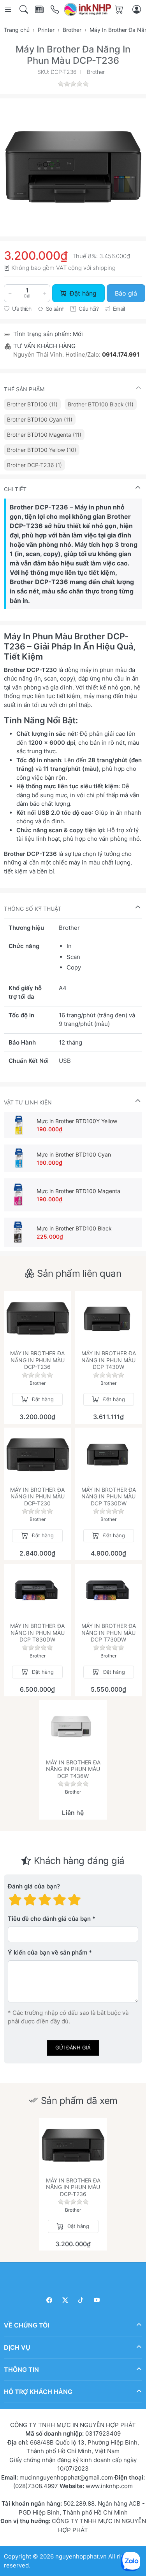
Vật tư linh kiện (28, 1102)
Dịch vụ (17, 2347)
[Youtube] (97, 2300)
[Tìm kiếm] (24, 10)
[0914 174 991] (55, 10)
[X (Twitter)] (65, 2300)
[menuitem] (32, 404)
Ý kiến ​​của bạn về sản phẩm (47, 1952)
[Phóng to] (73, 167)
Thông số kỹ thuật (33, 909)
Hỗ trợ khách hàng (38, 2392)
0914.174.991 (121, 354)
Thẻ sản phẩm (24, 389)
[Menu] (9, 10)
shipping (104, 268)
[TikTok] (81, 2300)
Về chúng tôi (26, 2325)
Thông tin (21, 2369)
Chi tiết (15, 489)
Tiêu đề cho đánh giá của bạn (49, 1919)
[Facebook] (50, 2300)
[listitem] (73, 167)
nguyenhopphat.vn (81, 2556)
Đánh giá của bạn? (34, 1886)
